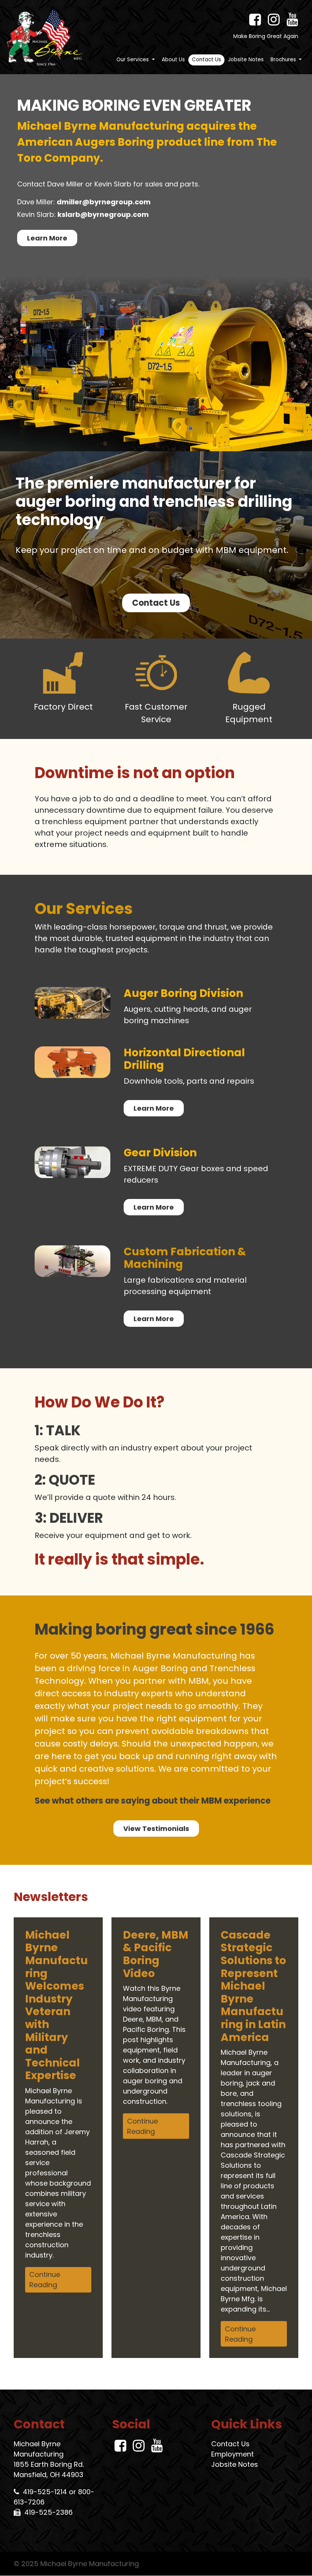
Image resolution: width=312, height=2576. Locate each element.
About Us (173, 60)
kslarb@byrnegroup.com (103, 214)
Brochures (284, 60)
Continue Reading (45, 2280)
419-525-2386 (49, 2513)
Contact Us (206, 60)
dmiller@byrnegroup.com (104, 202)
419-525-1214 (45, 2492)
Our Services (133, 60)
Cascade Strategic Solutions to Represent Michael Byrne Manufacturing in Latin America (253, 1986)
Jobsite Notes (246, 60)
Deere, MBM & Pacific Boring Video (156, 1954)
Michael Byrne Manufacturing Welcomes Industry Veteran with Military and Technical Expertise (57, 2005)
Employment (232, 2454)
